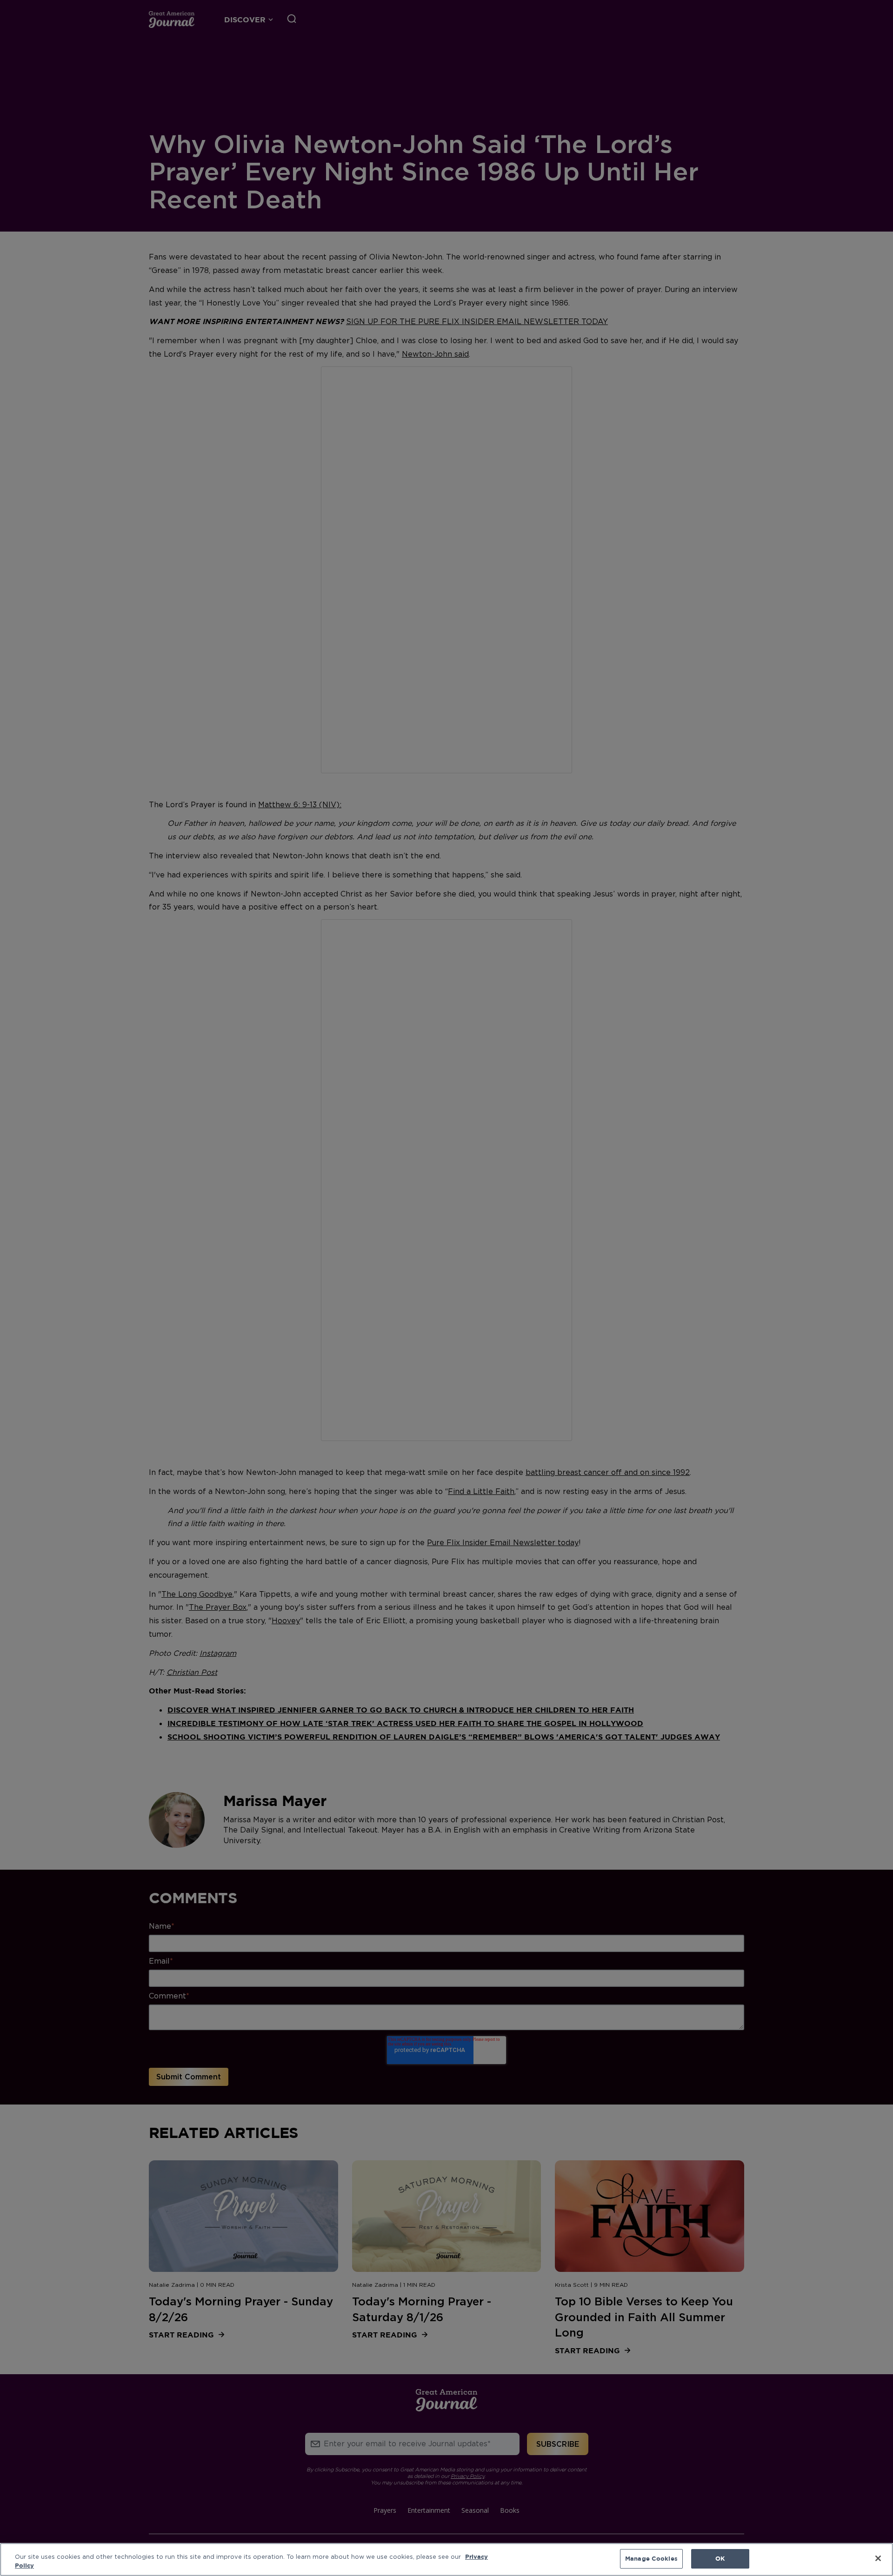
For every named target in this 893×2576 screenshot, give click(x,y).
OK (720, 2558)
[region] (446, 2559)
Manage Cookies (651, 2558)
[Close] (878, 2558)
